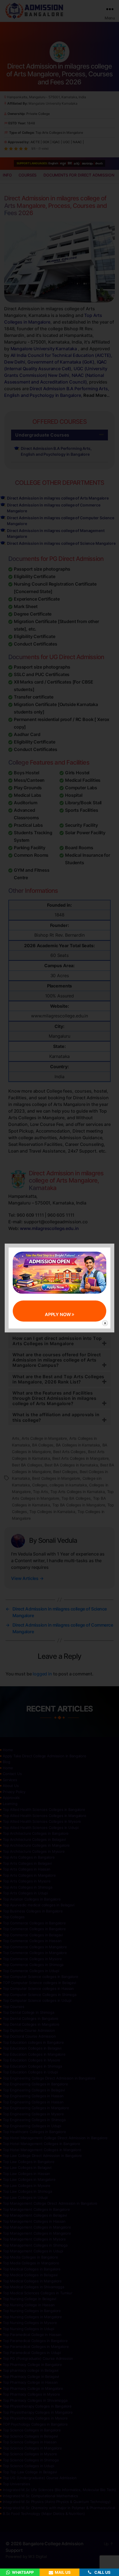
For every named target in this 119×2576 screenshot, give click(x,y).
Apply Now (58, 1314)
